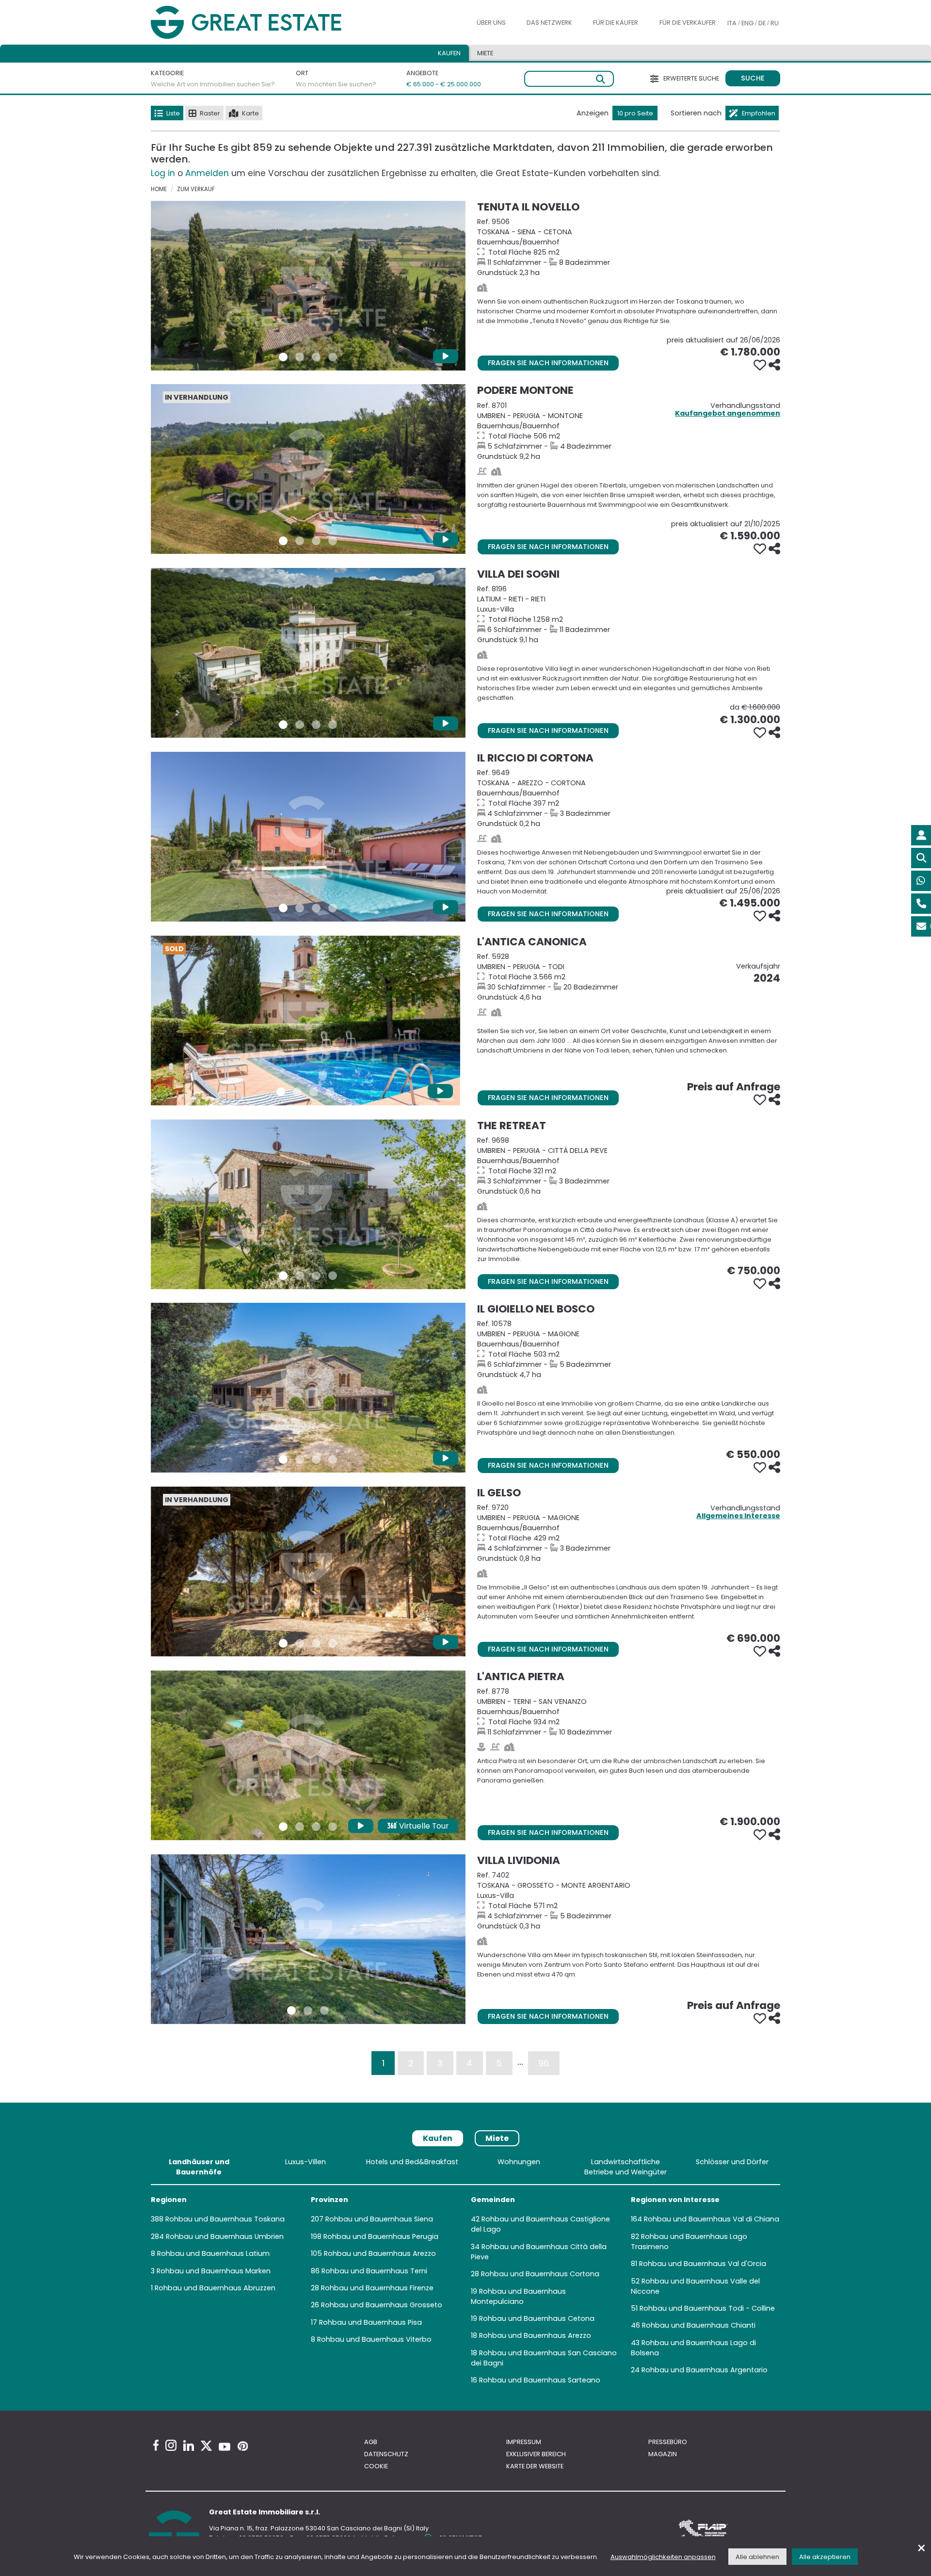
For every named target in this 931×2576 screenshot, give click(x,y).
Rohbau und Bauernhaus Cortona (540, 2274)
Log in (163, 173)
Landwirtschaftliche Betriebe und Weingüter (626, 2167)
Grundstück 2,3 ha (629, 247)
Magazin (663, 2454)
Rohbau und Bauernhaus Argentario (705, 2370)
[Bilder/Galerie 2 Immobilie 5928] (297, 1092)
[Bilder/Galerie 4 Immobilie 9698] (333, 1276)
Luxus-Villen (305, 2162)
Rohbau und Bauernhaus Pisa (370, 2322)
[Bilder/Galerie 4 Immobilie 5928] (330, 1092)
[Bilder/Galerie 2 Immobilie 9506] (300, 357)
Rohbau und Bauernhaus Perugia (381, 2236)
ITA (732, 23)
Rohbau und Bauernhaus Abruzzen (215, 2288)
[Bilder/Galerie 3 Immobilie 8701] (316, 541)
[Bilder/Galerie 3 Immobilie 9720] (316, 1643)
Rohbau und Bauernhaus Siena (379, 2219)
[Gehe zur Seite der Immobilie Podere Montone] (308, 469)
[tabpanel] (465, 2273)
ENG (747, 23)
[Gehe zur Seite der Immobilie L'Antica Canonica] (305, 1021)
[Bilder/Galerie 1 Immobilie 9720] (283, 1643)
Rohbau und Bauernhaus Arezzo (380, 2253)
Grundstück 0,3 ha (629, 1901)
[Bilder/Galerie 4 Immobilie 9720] (333, 1643)
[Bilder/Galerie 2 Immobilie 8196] (300, 725)
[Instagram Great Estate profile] (171, 2445)
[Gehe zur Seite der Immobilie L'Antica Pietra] (308, 1755)
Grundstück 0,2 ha (629, 798)
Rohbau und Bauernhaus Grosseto (382, 2305)
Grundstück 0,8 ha (629, 1533)
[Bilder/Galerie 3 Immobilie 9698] (316, 1276)
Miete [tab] (485, 53)
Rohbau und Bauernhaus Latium (213, 2253)
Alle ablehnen (757, 2557)
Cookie (376, 2466)
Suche (753, 78)
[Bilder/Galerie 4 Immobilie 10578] (333, 1459)
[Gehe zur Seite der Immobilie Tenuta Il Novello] (308, 286)
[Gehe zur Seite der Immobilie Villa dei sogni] (308, 653)
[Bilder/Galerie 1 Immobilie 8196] (283, 725)
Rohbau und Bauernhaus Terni (374, 2271)
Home (159, 189)
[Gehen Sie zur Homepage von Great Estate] (266, 23)
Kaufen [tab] (449, 53)
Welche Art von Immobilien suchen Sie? (213, 84)
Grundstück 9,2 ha (629, 431)
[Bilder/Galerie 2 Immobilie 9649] (300, 908)
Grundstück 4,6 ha (629, 977)
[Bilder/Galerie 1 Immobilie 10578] (283, 1459)
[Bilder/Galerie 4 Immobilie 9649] (333, 908)
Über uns (491, 23)
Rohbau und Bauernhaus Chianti (699, 2325)
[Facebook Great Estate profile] (156, 2445)
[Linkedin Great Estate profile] (189, 2446)
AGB (371, 2442)
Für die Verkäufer (688, 23)
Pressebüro (668, 2442)
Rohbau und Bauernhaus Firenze (377, 2288)
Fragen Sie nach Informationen (548, 363)
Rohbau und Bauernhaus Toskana (225, 2219)
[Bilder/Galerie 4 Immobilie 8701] (333, 541)
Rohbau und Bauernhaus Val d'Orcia (703, 2264)
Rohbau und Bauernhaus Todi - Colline (707, 2308)
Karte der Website (535, 2466)
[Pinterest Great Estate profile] (243, 2446)
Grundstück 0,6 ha (629, 1166)
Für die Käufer (616, 23)
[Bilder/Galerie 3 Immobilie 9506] (316, 357)
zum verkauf (196, 189)
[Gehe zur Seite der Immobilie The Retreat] (308, 1204)
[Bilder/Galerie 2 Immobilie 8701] (300, 541)
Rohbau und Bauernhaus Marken (214, 2271)
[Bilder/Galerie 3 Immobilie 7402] (324, 2010)
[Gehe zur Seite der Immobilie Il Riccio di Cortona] (308, 837)
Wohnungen (519, 2162)
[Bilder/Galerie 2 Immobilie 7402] (308, 2010)
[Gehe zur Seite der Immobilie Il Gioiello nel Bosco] (308, 1388)
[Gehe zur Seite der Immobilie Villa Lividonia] (308, 1939)
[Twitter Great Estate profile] (206, 2446)
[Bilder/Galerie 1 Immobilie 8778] (283, 1827)
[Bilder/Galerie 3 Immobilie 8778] (316, 1827)
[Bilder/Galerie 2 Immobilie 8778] (300, 1827)
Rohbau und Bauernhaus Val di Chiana (712, 2219)
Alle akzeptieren (825, 2557)
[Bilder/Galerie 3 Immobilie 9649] (316, 908)
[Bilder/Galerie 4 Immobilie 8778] (333, 1827)
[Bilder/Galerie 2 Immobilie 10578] (300, 1459)
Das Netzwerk (549, 23)
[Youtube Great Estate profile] (225, 2447)
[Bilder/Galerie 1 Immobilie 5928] (281, 1092)
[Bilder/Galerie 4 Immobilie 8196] (333, 725)
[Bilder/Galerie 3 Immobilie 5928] (314, 1092)
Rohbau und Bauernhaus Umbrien (225, 2236)
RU (775, 23)
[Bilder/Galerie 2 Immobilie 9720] (300, 1643)
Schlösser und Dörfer (732, 2162)
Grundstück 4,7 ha (629, 1349)
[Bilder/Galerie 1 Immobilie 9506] (283, 357)
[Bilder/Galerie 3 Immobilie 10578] (316, 1459)
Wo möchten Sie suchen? (336, 84)
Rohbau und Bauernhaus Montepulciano (518, 2296)
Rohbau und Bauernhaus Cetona (537, 2318)
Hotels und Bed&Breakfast (412, 2162)
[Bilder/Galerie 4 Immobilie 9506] (333, 357)
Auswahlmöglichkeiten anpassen (663, 2557)
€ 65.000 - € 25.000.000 (438, 84)
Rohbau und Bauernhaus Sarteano (540, 2380)
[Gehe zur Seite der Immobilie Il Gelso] (308, 1572)
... (520, 2061)
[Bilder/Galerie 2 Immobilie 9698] (300, 1276)
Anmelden (207, 173)
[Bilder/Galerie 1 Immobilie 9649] (283, 908)
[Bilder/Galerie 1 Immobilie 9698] (283, 1276)
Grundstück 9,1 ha (629, 614)
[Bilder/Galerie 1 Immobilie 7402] (291, 2010)
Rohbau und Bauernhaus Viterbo (374, 2339)
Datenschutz (386, 2454)
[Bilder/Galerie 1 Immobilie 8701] (283, 541)
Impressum (524, 2442)
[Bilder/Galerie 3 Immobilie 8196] (316, 725)
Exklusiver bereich (536, 2454)
